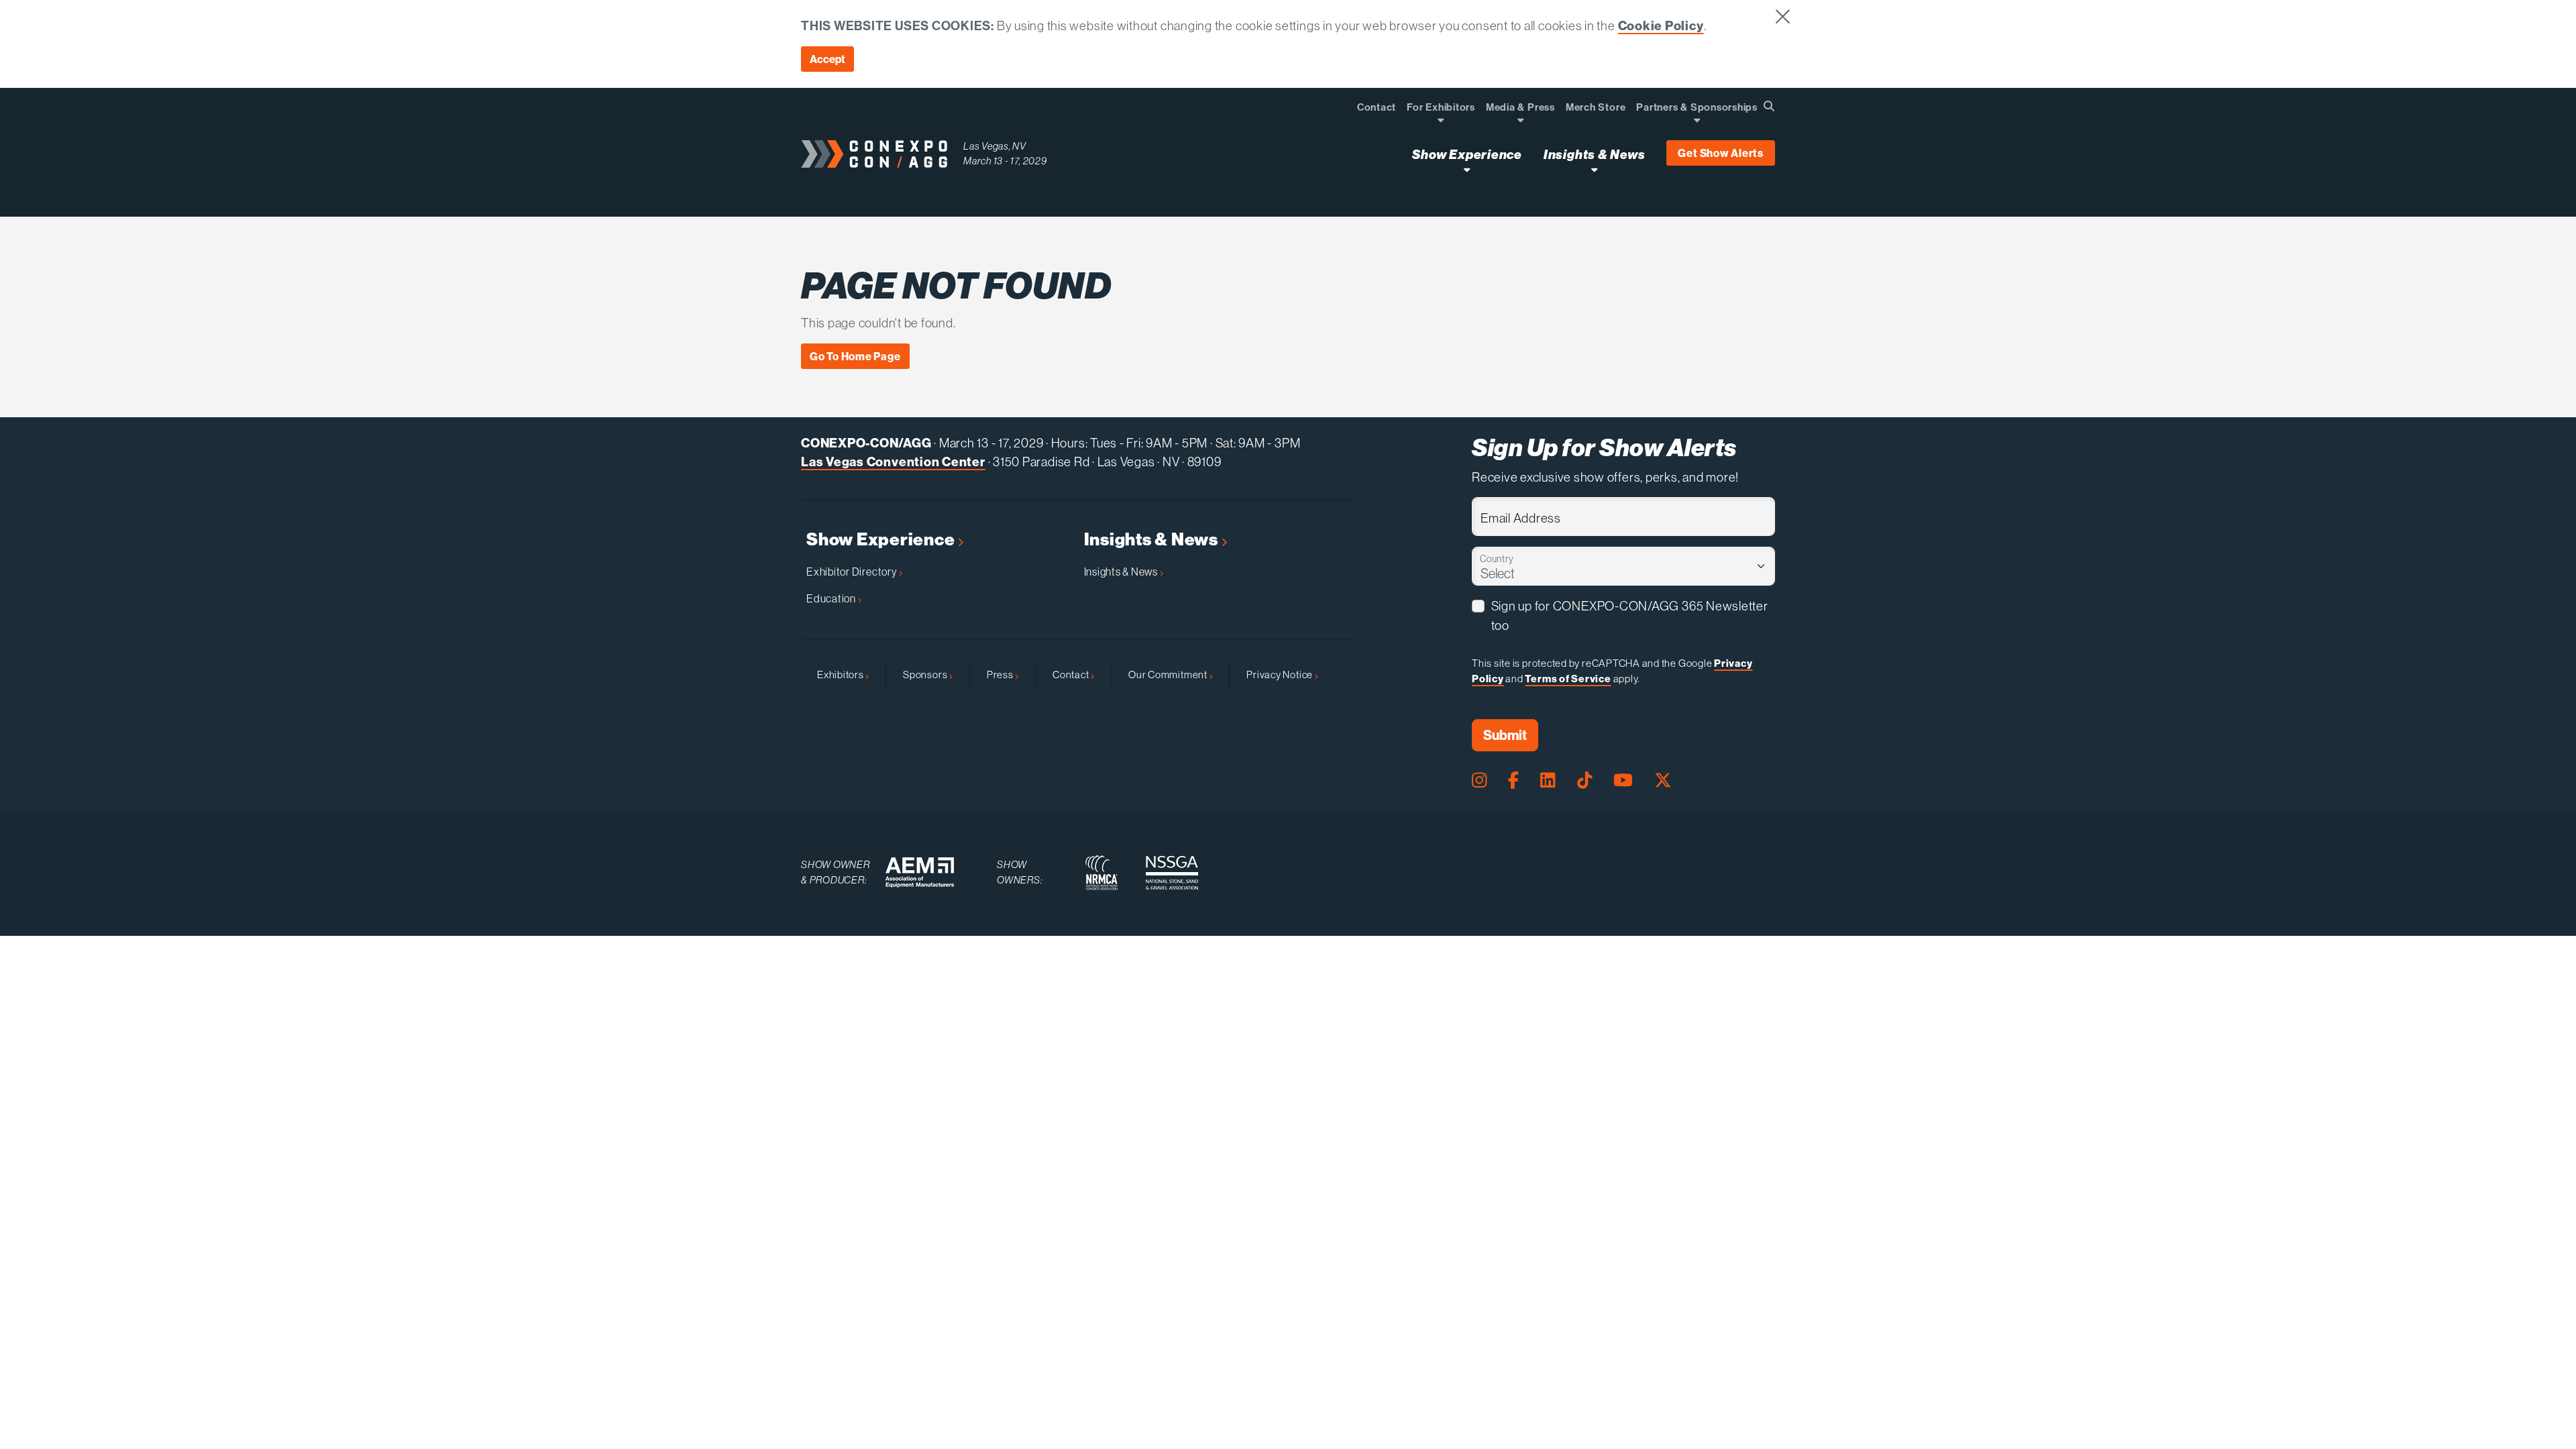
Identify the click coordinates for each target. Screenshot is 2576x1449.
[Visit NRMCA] (1102, 873)
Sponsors (926, 675)
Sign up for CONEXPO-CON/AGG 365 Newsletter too (1630, 615)
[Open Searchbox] (1769, 106)
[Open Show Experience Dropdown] (1467, 169)
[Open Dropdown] (1441, 120)
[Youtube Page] (1623, 780)
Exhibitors (841, 675)
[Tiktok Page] (1585, 780)
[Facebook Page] (1513, 780)
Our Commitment (1169, 675)
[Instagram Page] (1479, 780)
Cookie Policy (1661, 25)
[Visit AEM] (920, 872)
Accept (827, 59)
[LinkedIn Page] (1548, 780)
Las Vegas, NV (995, 146)
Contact (1072, 675)
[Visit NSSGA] (1172, 873)
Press (1001, 675)
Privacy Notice (1281, 675)
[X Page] (1663, 780)
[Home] (874, 154)
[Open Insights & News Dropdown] (1594, 169)
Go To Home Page (855, 356)
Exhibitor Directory (853, 572)
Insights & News (1153, 540)
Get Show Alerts (1721, 153)
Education (832, 598)
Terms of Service (1568, 679)
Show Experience (882, 540)
